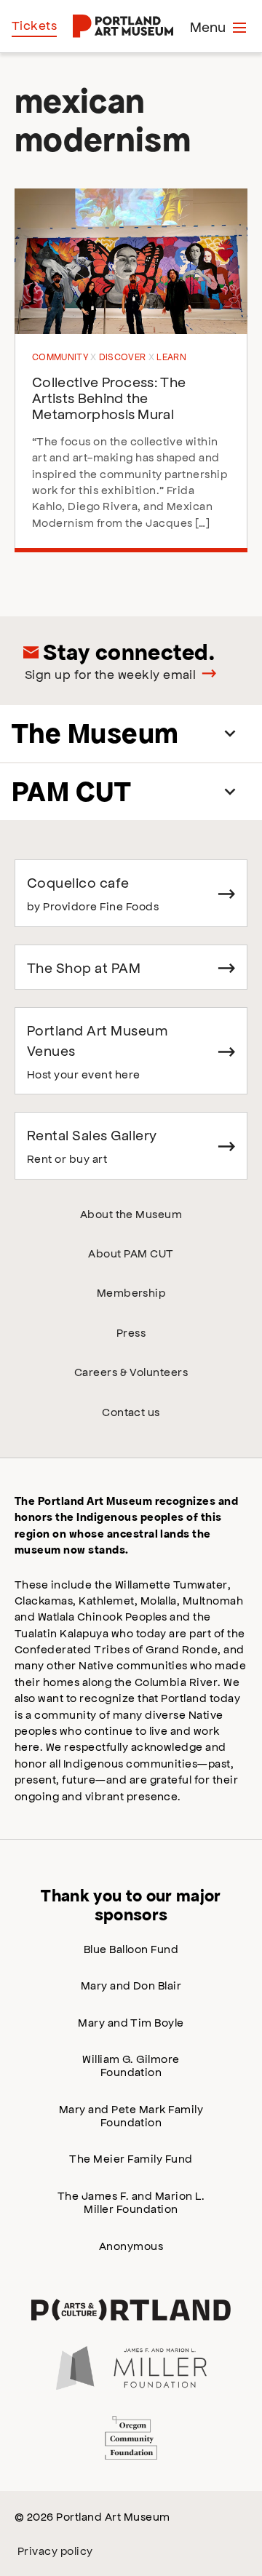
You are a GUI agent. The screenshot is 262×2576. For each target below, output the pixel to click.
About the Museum (131, 1213)
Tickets (34, 25)
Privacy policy (55, 2550)
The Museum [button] (95, 733)
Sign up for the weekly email (110, 674)
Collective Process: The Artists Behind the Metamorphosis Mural (109, 397)
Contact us (131, 1411)
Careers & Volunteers (131, 1371)
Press (131, 1332)
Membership (131, 1292)
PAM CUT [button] (71, 791)
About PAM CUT (131, 1253)
